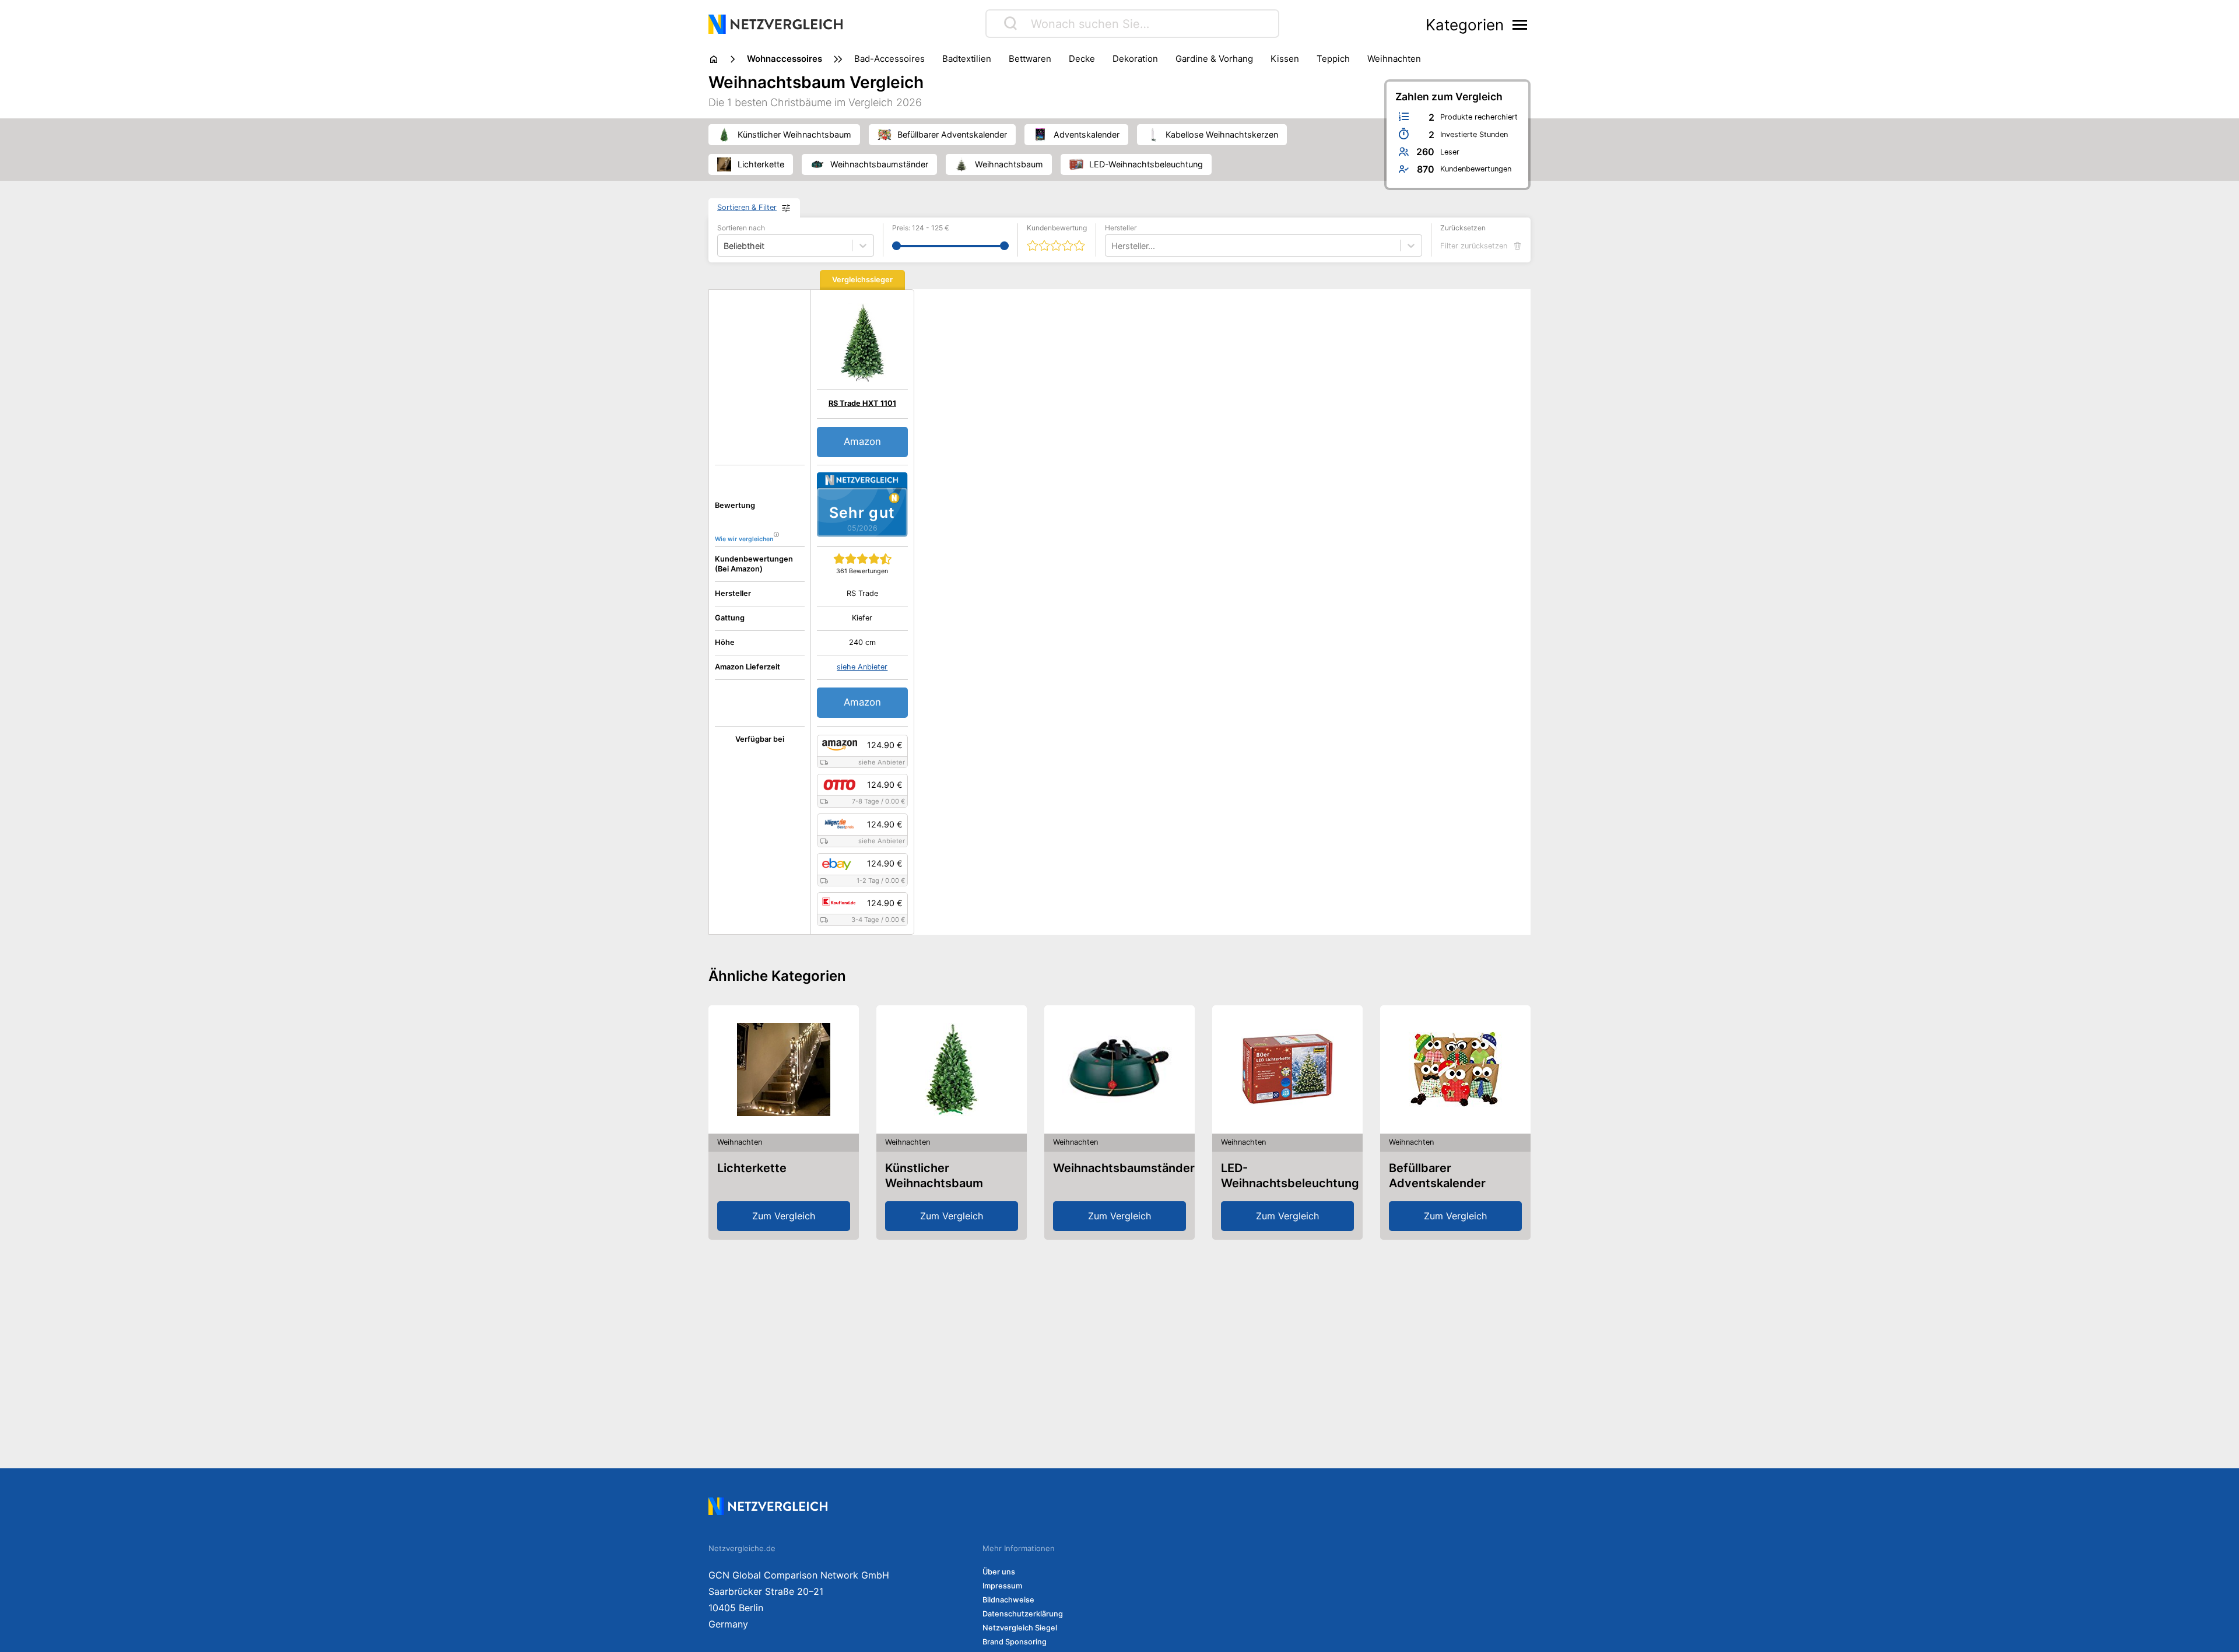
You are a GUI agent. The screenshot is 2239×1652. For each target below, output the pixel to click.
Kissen (1285, 59)
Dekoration (1135, 59)
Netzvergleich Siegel (1020, 1628)
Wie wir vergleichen (744, 539)
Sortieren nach (741, 228)
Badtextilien (967, 59)
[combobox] (1113, 246)
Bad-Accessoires (889, 59)
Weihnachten (1394, 59)
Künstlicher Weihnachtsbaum (934, 1176)
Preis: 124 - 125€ (921, 228)
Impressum (1002, 1586)
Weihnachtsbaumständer (1124, 1168)
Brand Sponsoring (1015, 1642)
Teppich (1333, 59)
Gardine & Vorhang (1214, 59)
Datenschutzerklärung (1023, 1614)
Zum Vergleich (784, 1216)
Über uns (999, 1572)
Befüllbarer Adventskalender (1437, 1176)
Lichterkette (752, 1168)
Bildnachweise (1008, 1600)
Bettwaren (1030, 59)
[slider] (896, 246)
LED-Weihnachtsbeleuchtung (1290, 1176)
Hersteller (1121, 228)
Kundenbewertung (1057, 228)
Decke (1082, 59)
